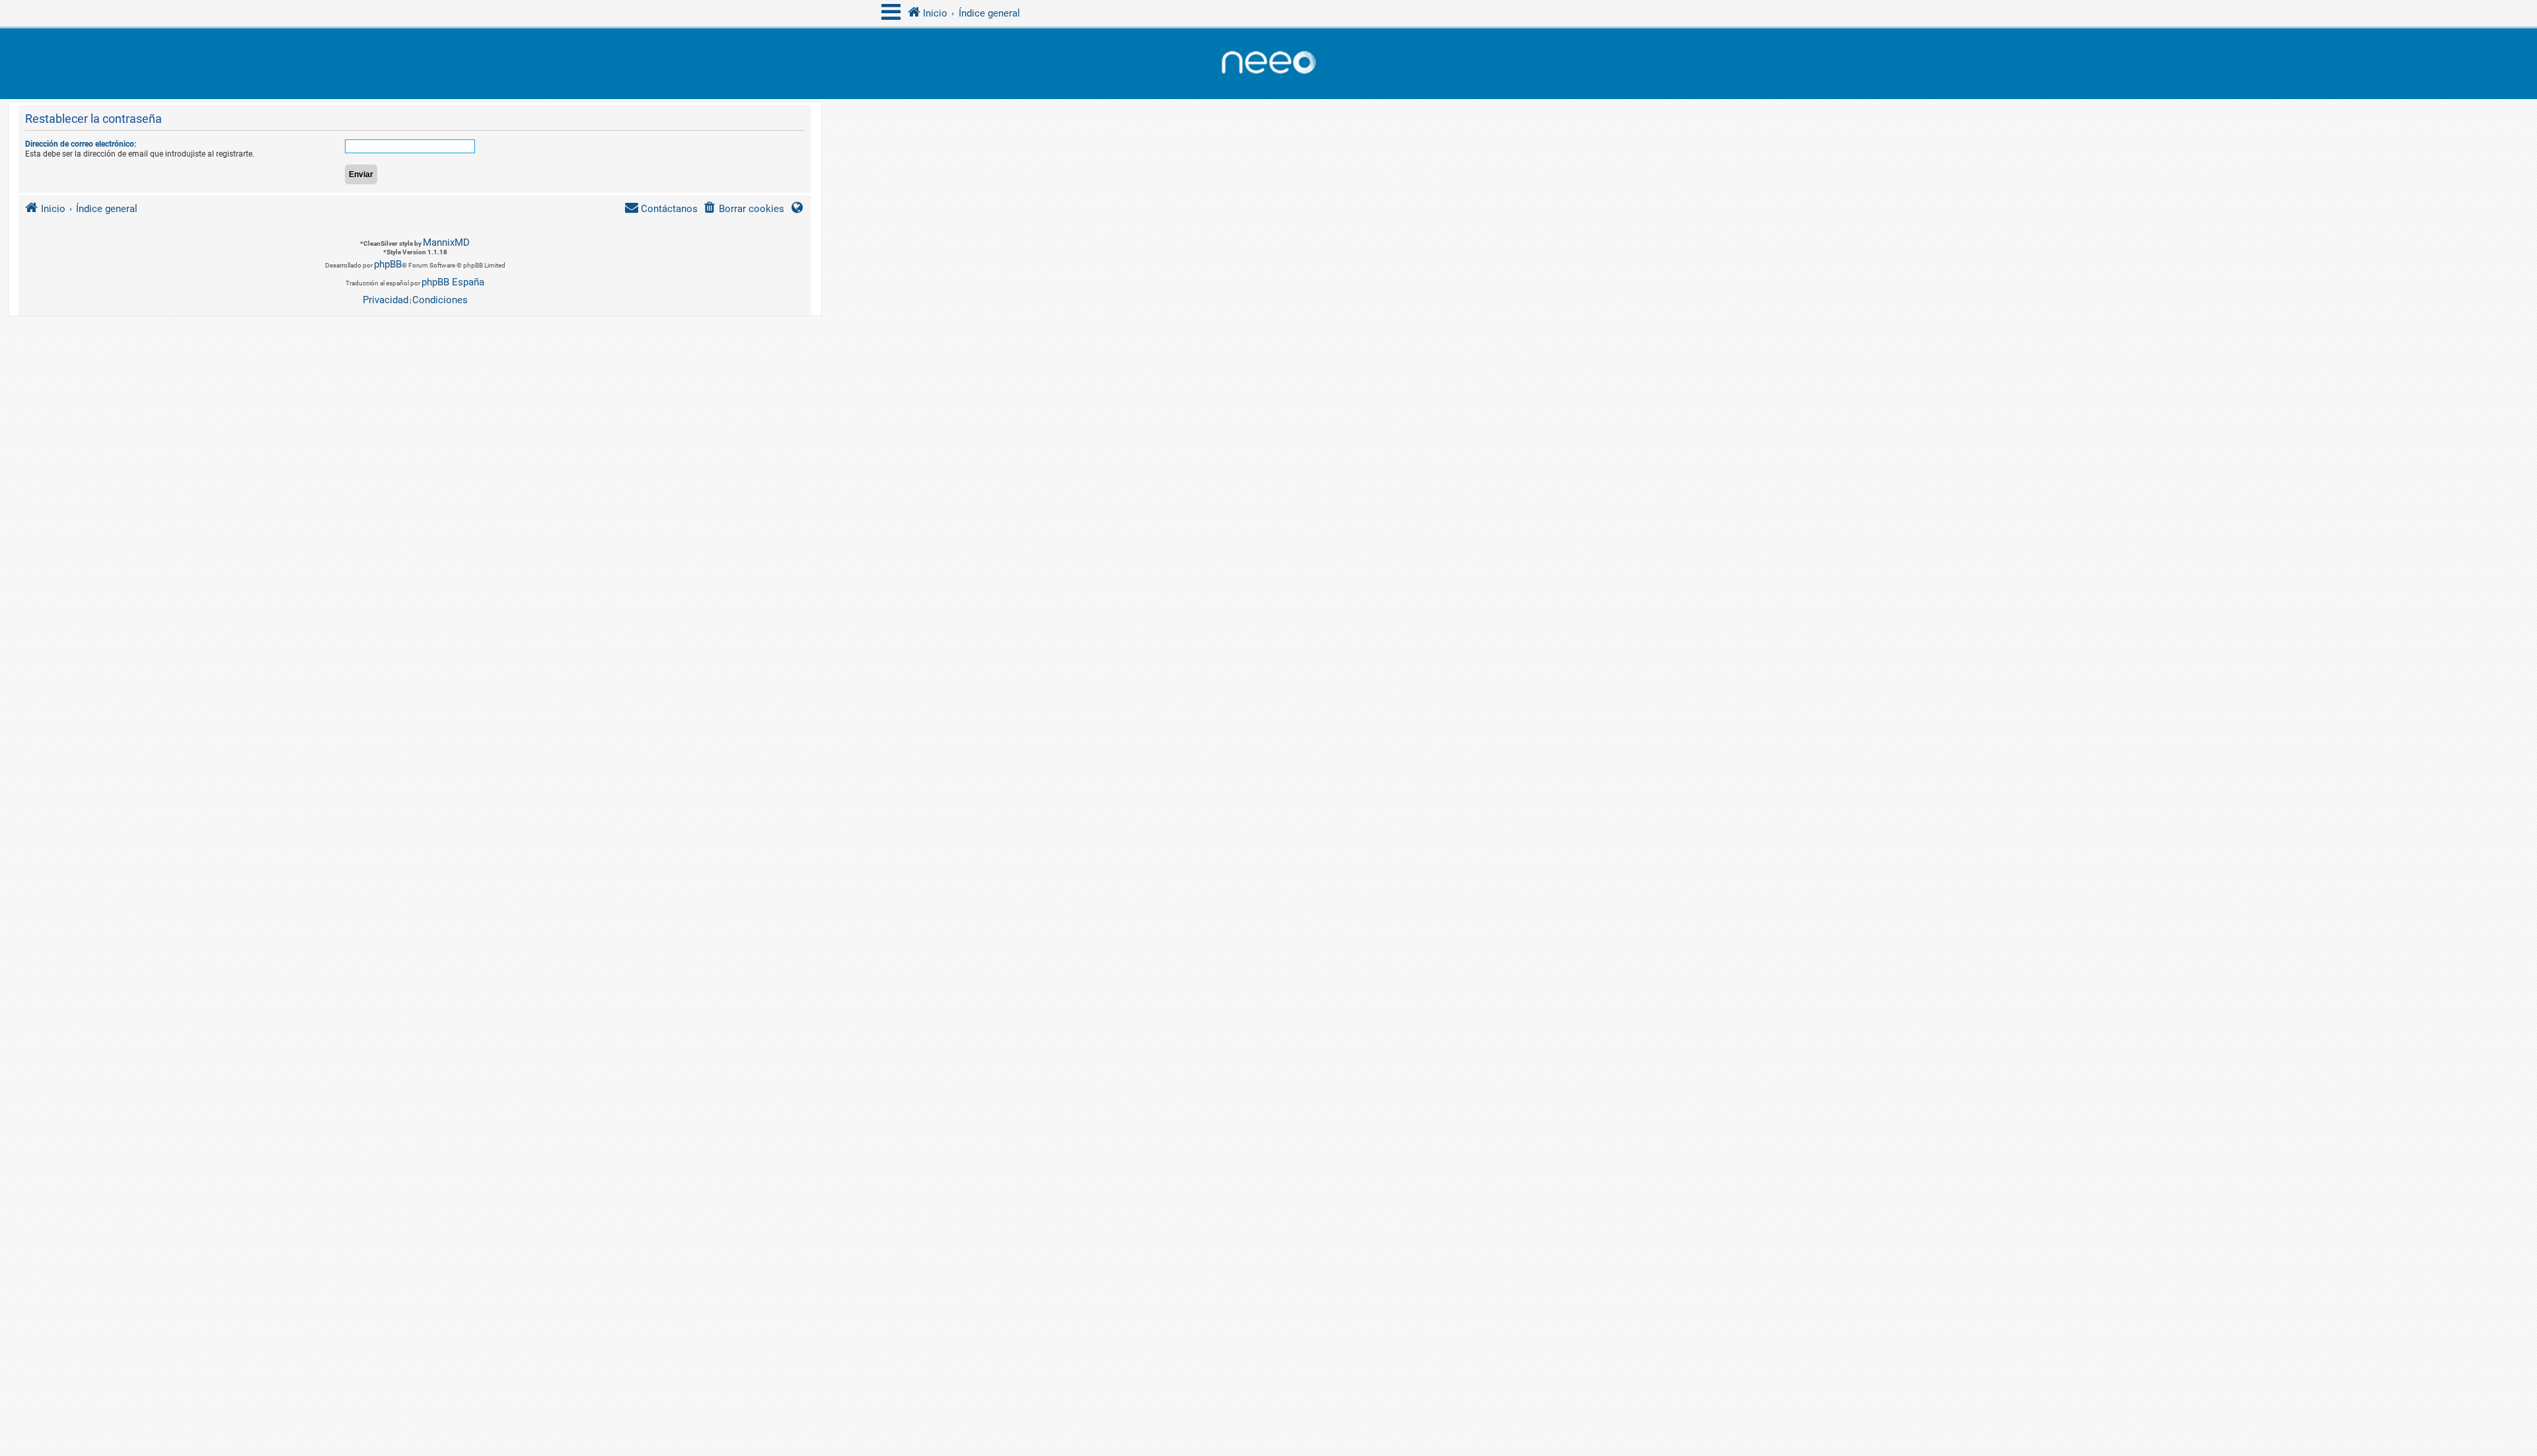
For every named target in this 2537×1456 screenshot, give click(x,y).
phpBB (388, 264)
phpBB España (453, 282)
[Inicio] (1268, 64)
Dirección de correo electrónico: (81, 144)
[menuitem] (744, 209)
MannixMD (446, 242)
